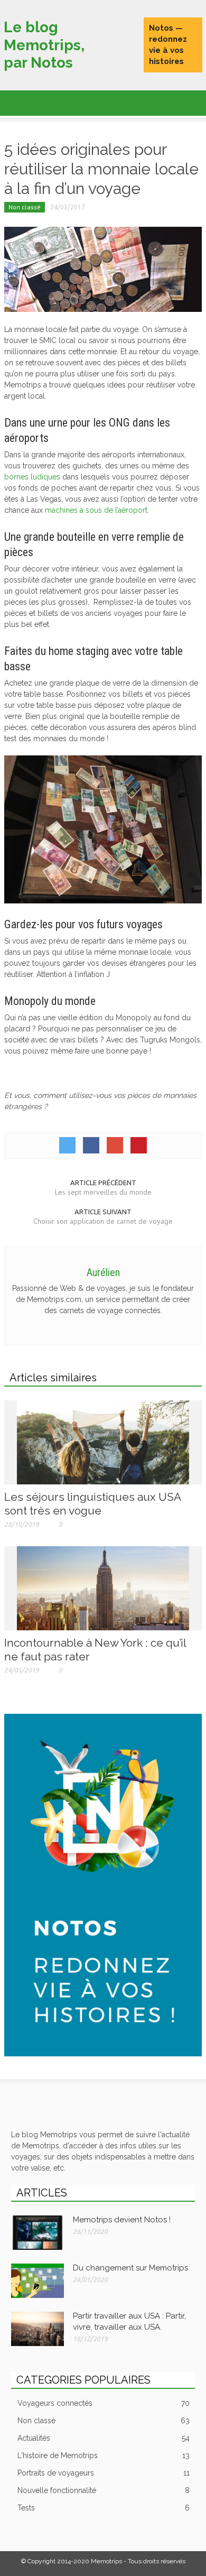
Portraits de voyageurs (104, 2473)
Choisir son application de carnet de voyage (103, 1221)
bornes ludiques (32, 477)
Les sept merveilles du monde (103, 1192)
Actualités (104, 2438)
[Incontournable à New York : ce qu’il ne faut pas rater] (103, 1587)
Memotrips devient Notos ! (122, 2220)
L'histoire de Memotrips (104, 2455)
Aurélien (103, 1272)
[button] (40, 101)
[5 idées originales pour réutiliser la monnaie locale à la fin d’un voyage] (103, 269)
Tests (104, 2508)
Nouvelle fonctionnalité (104, 2490)
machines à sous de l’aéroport (96, 510)
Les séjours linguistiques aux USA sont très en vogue (92, 1504)
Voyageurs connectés (104, 2403)
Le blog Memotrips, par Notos (44, 45)
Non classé (25, 207)
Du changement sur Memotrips (130, 2268)
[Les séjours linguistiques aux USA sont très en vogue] (103, 1442)
